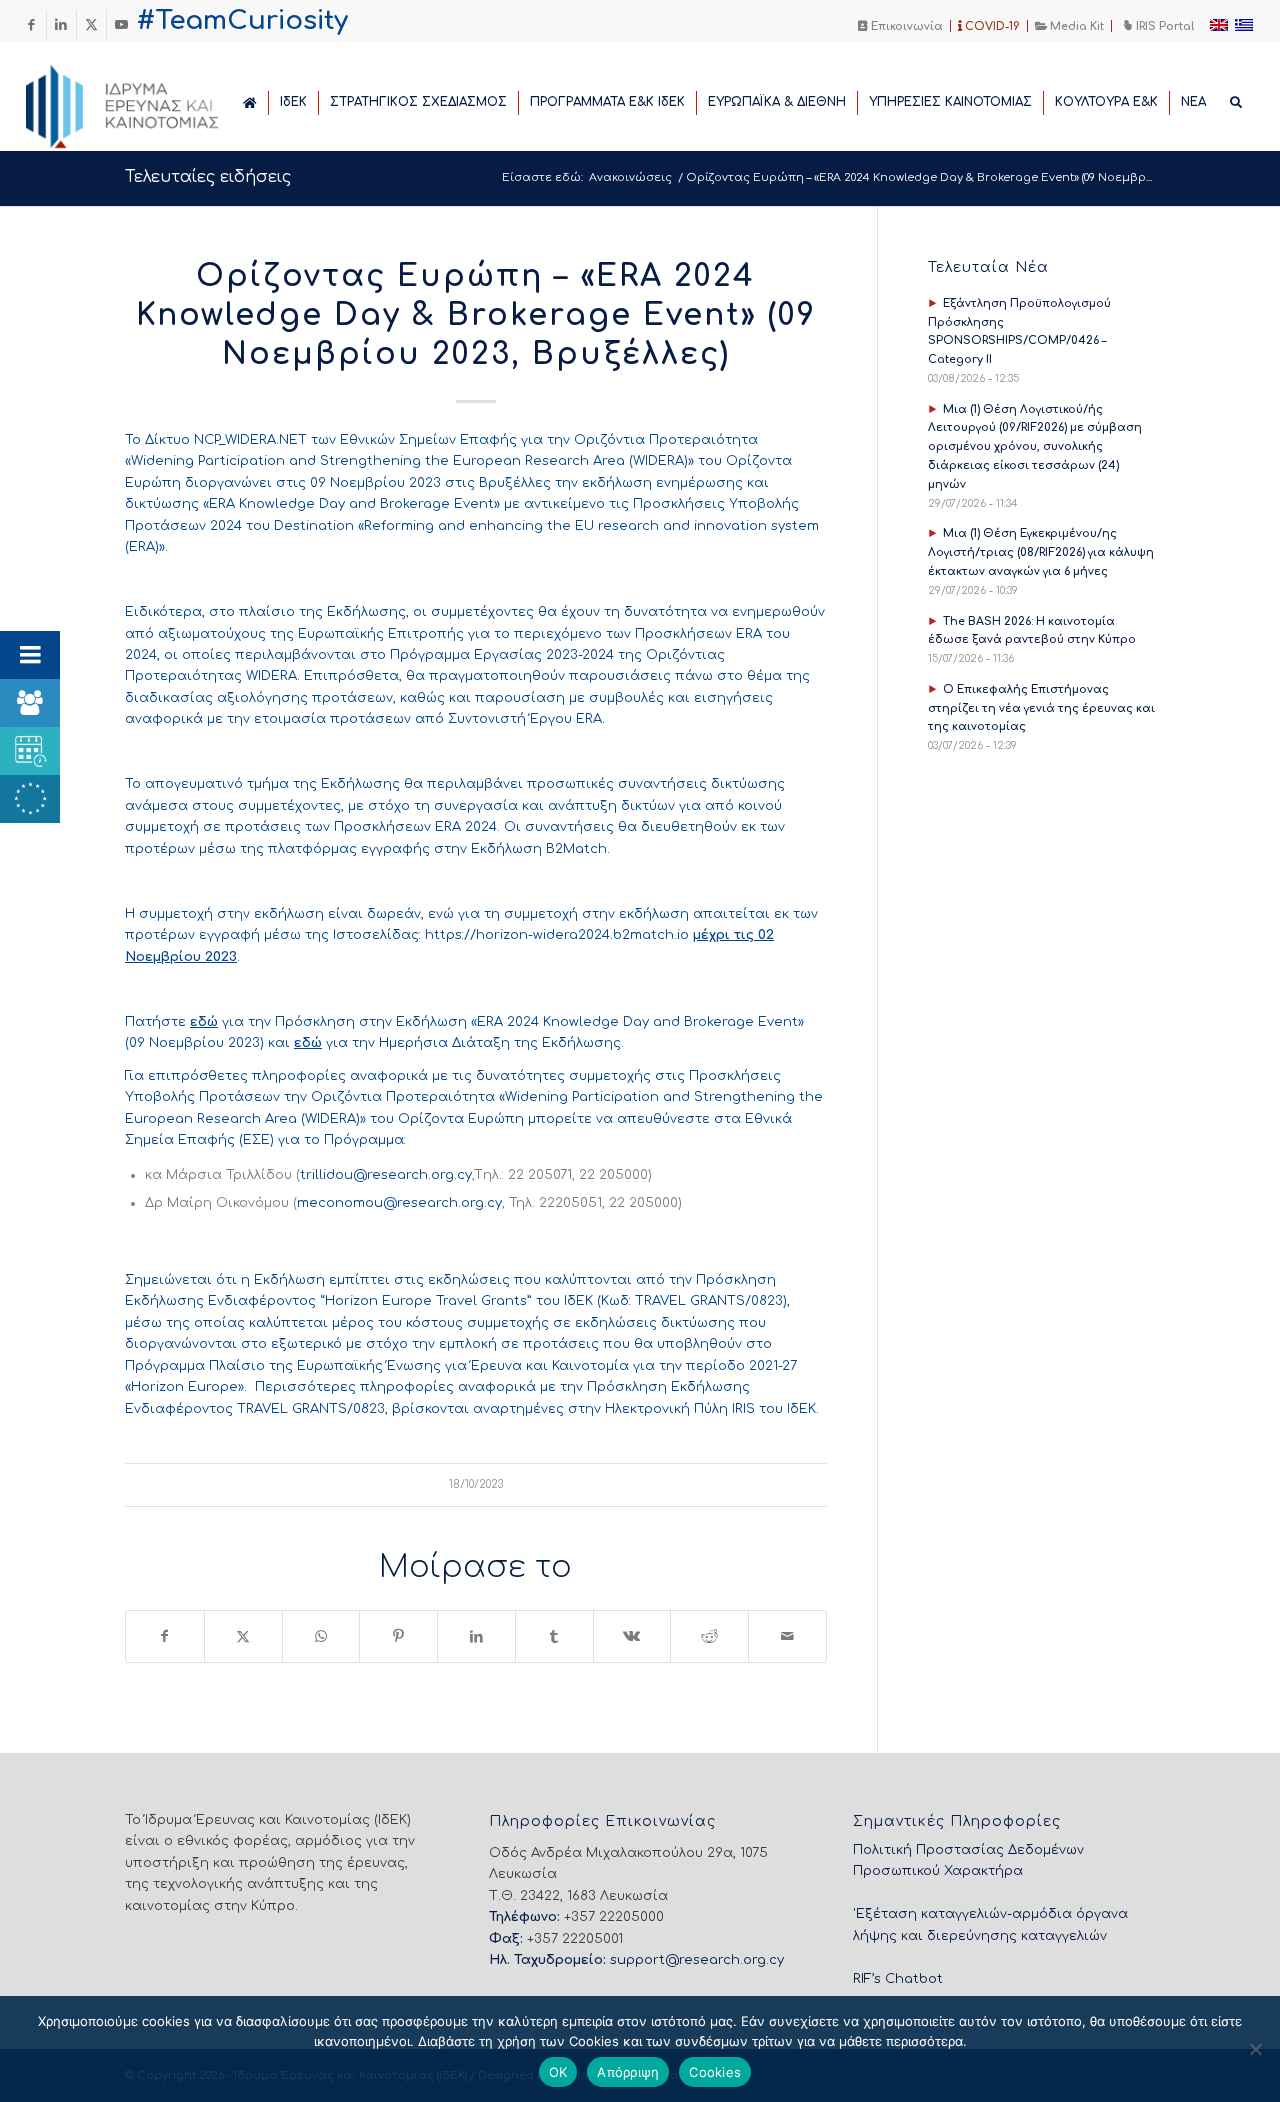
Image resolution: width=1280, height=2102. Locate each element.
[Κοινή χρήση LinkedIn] (476, 1636)
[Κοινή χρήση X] (243, 1636)
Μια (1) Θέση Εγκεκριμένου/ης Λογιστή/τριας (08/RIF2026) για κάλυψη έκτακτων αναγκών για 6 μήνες (1041, 552)
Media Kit (1075, 26)
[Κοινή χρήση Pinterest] (398, 1636)
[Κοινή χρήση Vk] (632, 1636)
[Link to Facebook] (31, 25)
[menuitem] (901, 26)
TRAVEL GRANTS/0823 (709, 1301)
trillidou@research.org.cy (386, 1175)
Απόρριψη (628, 2072)
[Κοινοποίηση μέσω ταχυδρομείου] (787, 1636)
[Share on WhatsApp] (321, 1636)
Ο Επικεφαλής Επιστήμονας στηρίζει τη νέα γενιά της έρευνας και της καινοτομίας (1041, 708)
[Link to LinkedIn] (61, 25)
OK (558, 2072)
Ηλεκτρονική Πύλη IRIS (680, 1409)
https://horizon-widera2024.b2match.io (557, 935)
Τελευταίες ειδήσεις (208, 177)
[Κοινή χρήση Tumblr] (554, 1636)
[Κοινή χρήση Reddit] (709, 1636)
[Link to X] (91, 25)
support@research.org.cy (697, 1960)
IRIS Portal (1163, 26)
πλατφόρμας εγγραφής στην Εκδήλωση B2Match (437, 849)
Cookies (715, 2072)
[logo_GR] (150, 101)
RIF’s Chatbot (898, 1979)
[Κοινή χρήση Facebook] (165, 1636)
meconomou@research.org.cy (399, 1203)
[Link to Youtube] (122, 25)
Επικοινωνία (905, 26)
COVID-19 (991, 26)
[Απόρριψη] (1255, 2049)
